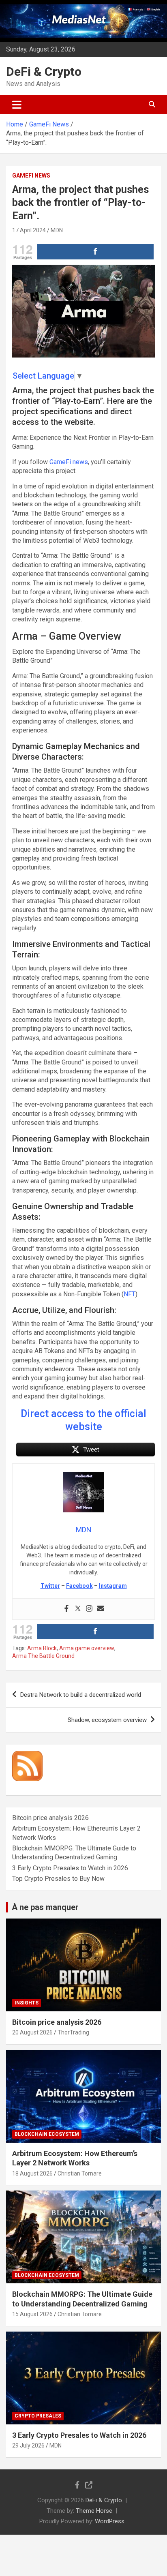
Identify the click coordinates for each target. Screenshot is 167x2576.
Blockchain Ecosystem (47, 2134)
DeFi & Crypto (44, 72)
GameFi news (69, 462)
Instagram (113, 1586)
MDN (57, 230)
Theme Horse (94, 2511)
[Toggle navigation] (17, 105)
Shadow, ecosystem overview (107, 1720)
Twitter (50, 1586)
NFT (130, 1294)
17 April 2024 (29, 230)
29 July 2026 (28, 2445)
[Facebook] (66, 1609)
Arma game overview (87, 1648)
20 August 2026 (32, 2032)
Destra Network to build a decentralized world (81, 1695)
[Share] (95, 252)
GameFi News (31, 176)
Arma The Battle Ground (43, 1656)
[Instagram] (89, 1609)
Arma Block (42, 1648)
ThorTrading (73, 2032)
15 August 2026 (32, 2314)
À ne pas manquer (45, 1907)
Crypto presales (38, 2416)
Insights (27, 2003)
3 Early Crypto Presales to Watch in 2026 (70, 1868)
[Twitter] (78, 1609)
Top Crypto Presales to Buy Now (58, 1879)
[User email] (101, 1609)
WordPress (110, 2521)
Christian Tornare (80, 2173)
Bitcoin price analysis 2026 (50, 1818)
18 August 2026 (32, 2173)
